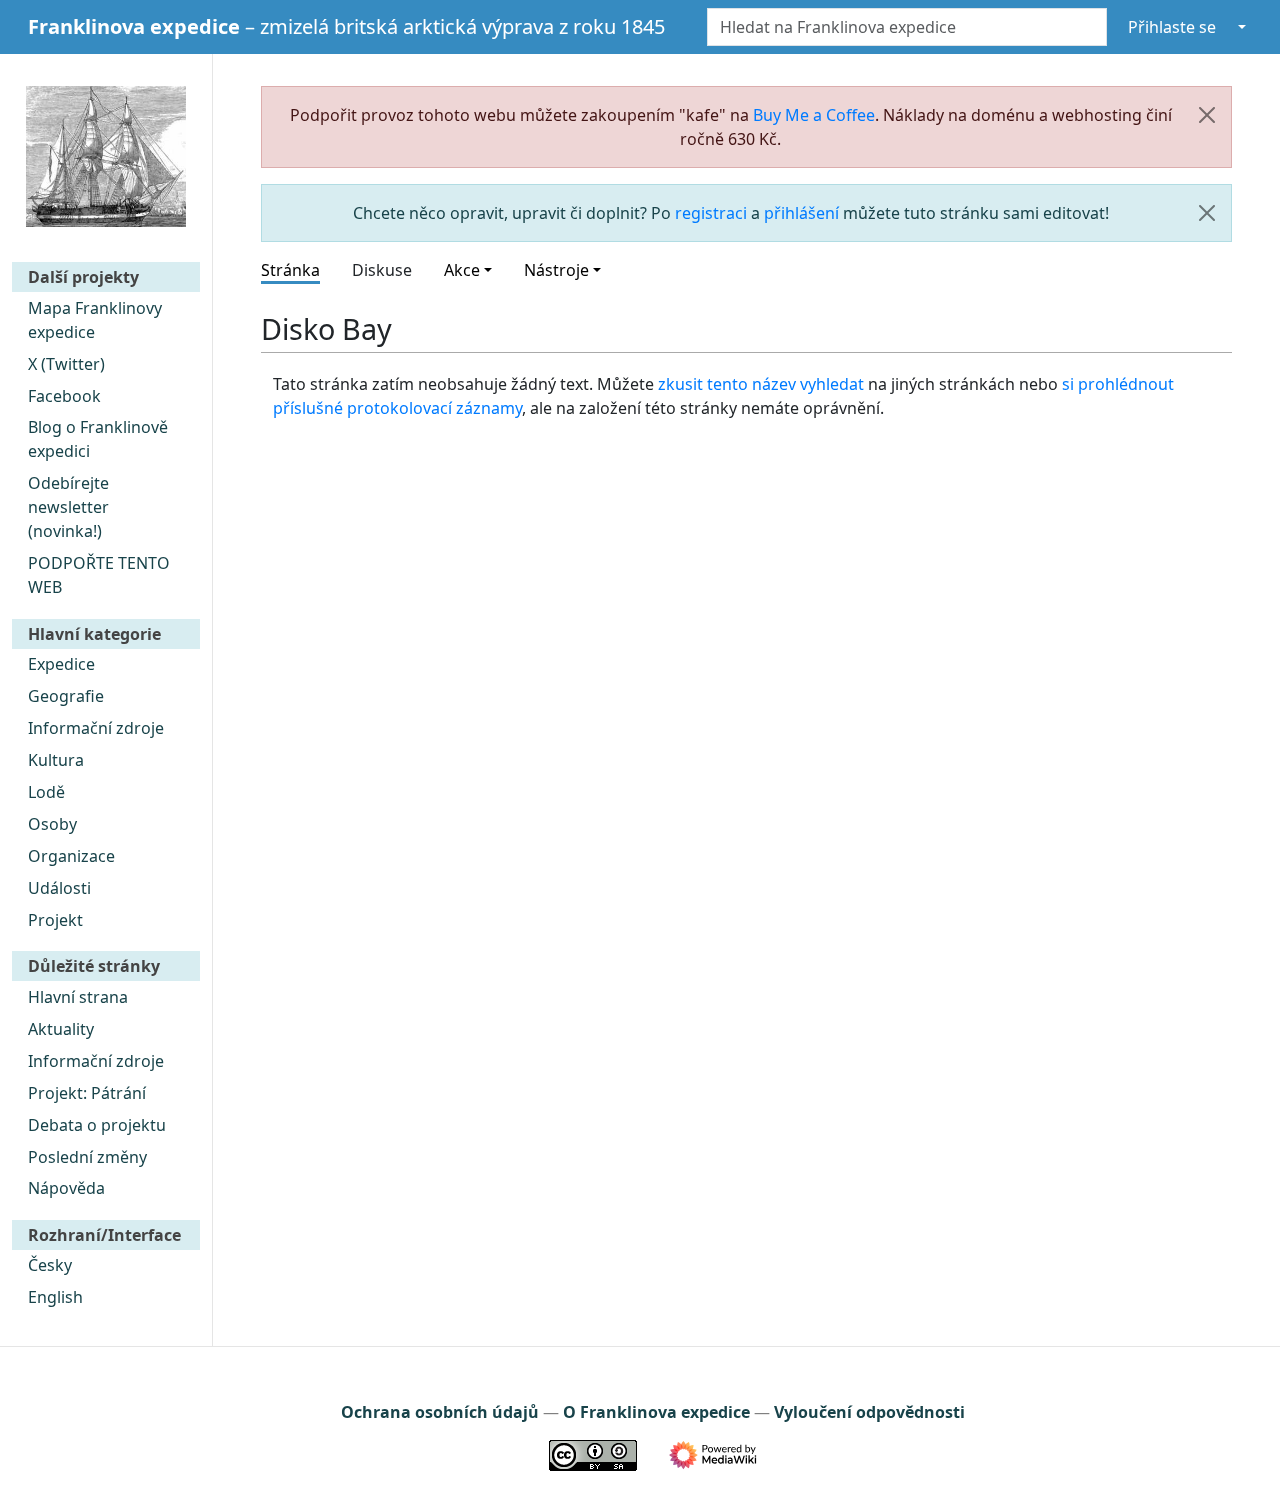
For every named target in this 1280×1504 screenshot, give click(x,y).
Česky (50, 1265)
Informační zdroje (96, 728)
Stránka (290, 270)
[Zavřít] (1207, 115)
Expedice (61, 664)
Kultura (56, 760)
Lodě (46, 792)
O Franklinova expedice (656, 1412)
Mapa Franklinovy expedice (95, 320)
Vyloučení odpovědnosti (869, 1412)
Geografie (66, 696)
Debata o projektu (97, 1125)
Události (59, 888)
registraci (711, 213)
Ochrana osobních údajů (440, 1412)
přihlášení (801, 213)
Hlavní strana (78, 997)
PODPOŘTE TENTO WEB (99, 575)
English (55, 1297)
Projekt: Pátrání (87, 1093)
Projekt (55, 920)
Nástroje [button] (556, 270)
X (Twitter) (66, 364)
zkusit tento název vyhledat (761, 384)
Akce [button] (462, 270)
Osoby (52, 824)
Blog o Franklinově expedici (98, 439)
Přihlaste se (1172, 27)
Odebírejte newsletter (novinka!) (68, 507)
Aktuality (61, 1029)
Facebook (64, 396)
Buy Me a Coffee (814, 115)
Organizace (71, 856)
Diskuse (382, 270)
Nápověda (66, 1188)
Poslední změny (87, 1157)
